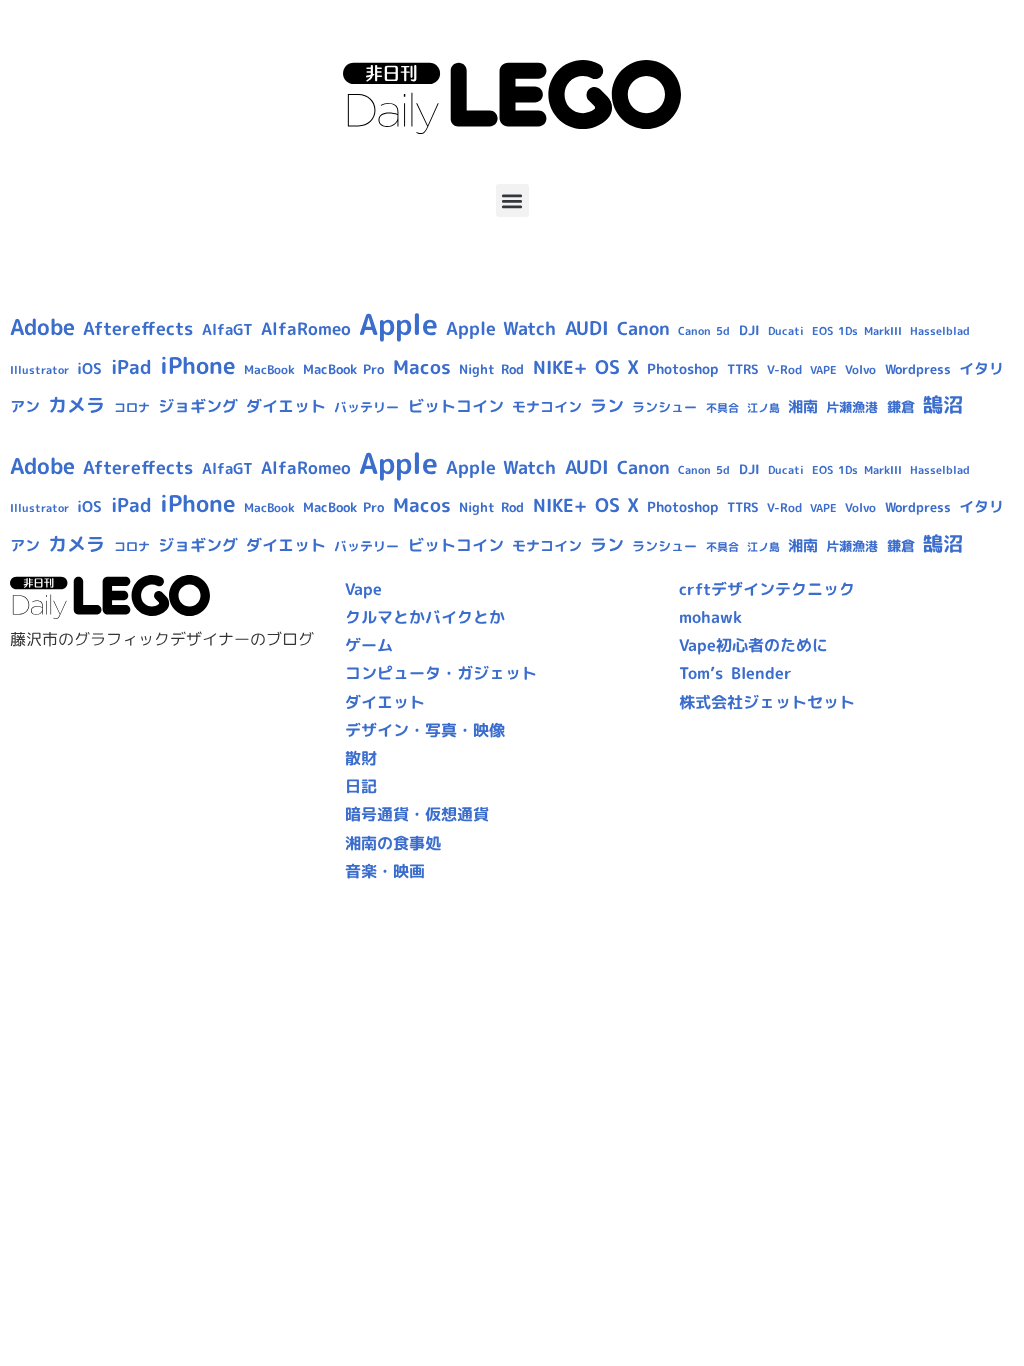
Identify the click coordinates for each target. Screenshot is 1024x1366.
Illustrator (39, 370)
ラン (607, 405)
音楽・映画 (385, 871)
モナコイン (547, 406)
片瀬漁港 (852, 407)
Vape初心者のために (753, 645)
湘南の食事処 (393, 843)
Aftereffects (138, 328)
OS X (617, 367)
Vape (363, 589)
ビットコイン (456, 406)
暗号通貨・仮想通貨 (417, 814)
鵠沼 (943, 404)
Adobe (42, 327)
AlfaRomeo (306, 328)
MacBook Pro (343, 369)
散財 (361, 758)
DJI (749, 330)
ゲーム (369, 645)
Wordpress (918, 369)
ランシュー (664, 407)
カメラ (76, 405)
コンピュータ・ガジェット (441, 673)
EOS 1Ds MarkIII (856, 331)
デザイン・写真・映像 (425, 730)
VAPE (823, 370)
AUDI (587, 328)
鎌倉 (901, 407)
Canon (643, 328)
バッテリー (366, 407)
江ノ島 (763, 408)
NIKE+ (560, 367)
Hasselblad (940, 331)
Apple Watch (501, 328)
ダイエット (286, 406)
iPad (131, 367)
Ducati (786, 331)
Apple (398, 323)
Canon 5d (704, 331)
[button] (512, 200)
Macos (422, 367)
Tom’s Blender (735, 673)
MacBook (269, 369)
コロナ (132, 407)
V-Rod (784, 369)
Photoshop (682, 369)
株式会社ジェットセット (767, 702)
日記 (361, 786)
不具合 (722, 408)
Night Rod (491, 369)
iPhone (198, 365)
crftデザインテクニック (767, 589)
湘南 (803, 406)
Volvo (860, 369)
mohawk (710, 617)
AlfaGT (227, 329)
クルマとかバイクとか (425, 617)
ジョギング (198, 406)
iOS (89, 368)
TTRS (743, 369)
